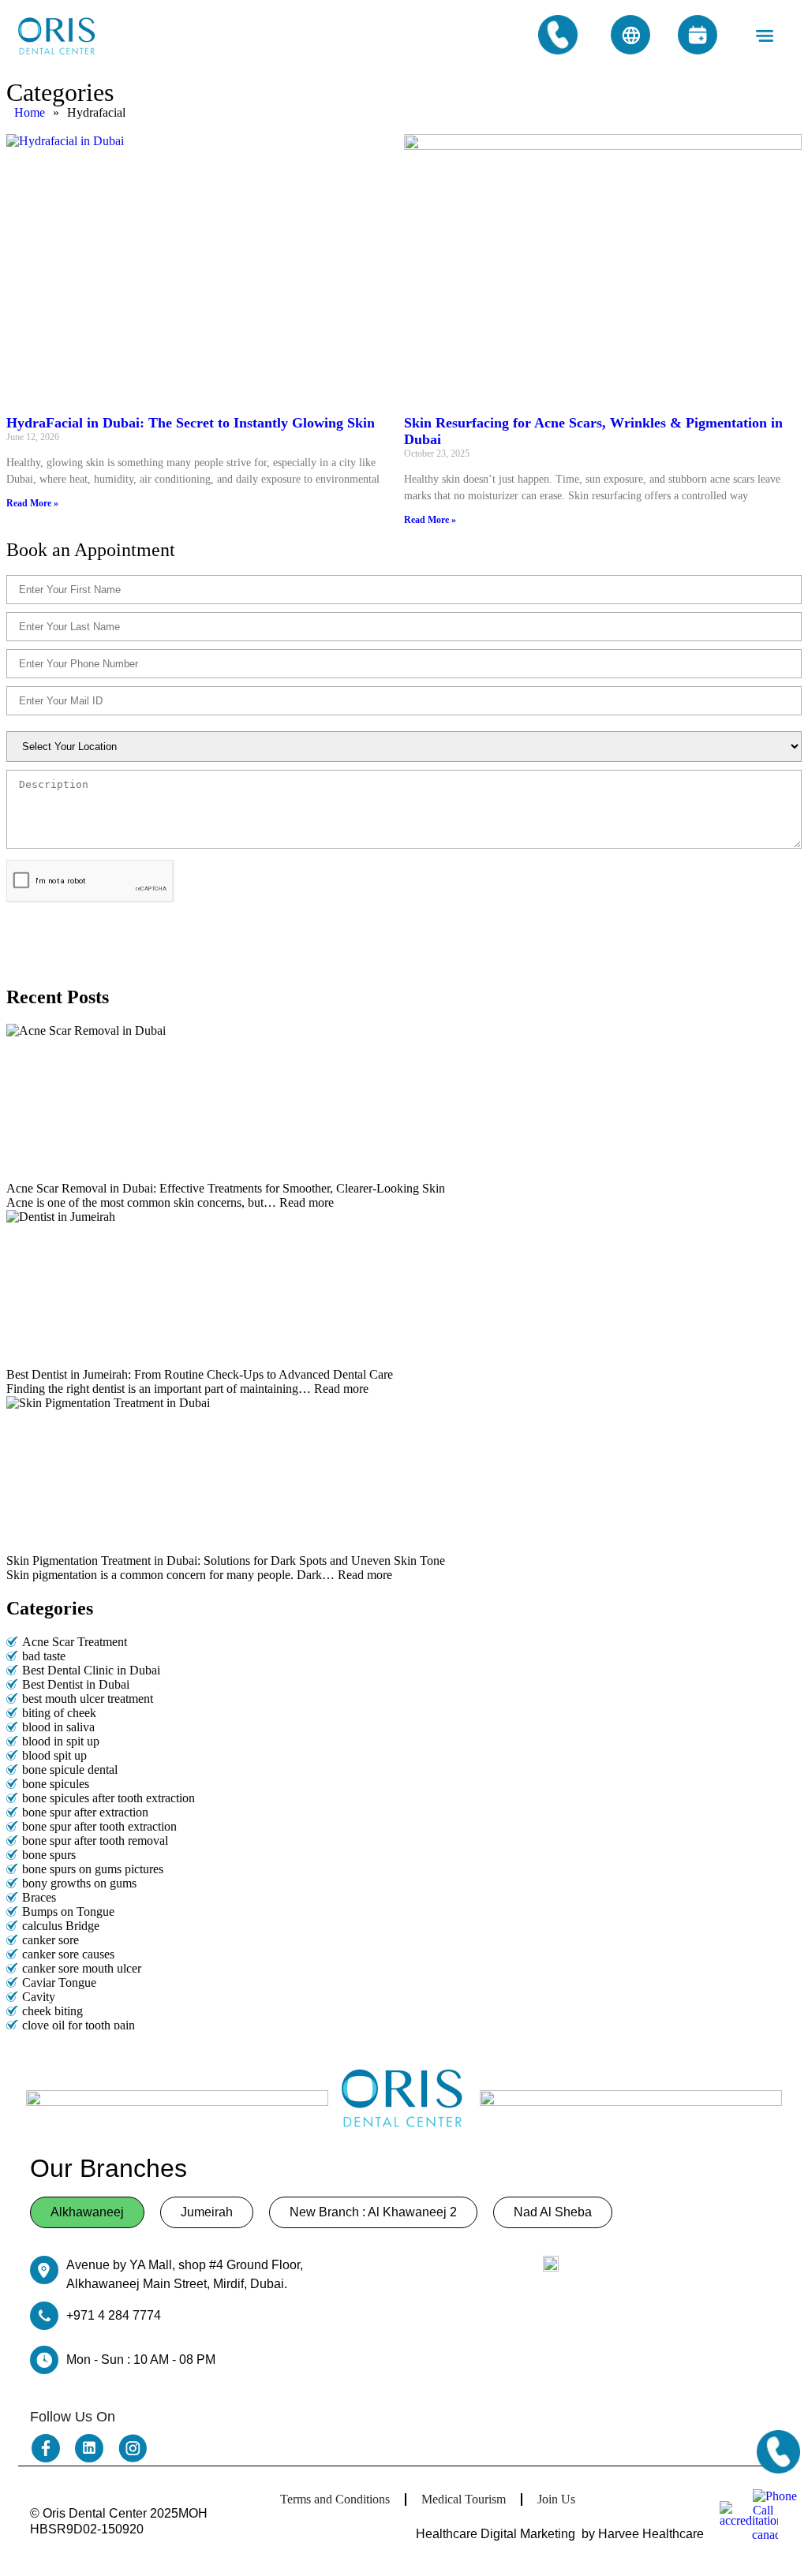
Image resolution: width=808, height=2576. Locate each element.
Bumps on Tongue (68, 1911)
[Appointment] (698, 35)
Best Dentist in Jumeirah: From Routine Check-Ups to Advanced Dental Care (201, 1374)
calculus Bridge (61, 1926)
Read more (307, 1202)
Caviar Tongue (59, 1982)
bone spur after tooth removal (95, 1841)
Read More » (32, 503)
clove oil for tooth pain (79, 2025)
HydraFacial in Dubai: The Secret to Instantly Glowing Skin (191, 423)
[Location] (551, 2264)
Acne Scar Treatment (75, 1642)
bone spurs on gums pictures (93, 1869)
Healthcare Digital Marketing (496, 2534)
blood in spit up (61, 1741)
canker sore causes (68, 1954)
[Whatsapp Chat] (776, 2513)
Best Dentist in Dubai (76, 1684)
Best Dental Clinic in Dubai (91, 1670)
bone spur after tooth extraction (99, 1826)
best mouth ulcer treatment (88, 1699)
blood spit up (54, 1755)
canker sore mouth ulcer (82, 1968)
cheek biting (52, 2011)
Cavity (39, 1997)
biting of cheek (59, 1713)
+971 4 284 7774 (114, 2315)
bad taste (44, 1656)
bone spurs (49, 1855)
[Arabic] (630, 35)
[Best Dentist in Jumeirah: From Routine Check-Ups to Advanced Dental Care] (404, 1289)
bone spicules (56, 1784)
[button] (764, 36)
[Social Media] (46, 2448)
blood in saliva (58, 1727)
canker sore (50, 1940)
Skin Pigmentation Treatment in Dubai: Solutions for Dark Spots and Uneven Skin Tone (226, 1561)
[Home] (58, 36)
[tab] (87, 2212)
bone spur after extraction (85, 1812)
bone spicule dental (70, 1770)
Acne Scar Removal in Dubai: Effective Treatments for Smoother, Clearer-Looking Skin (227, 1188)
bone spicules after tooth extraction (108, 1798)
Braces (39, 1897)
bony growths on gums (79, 1883)
